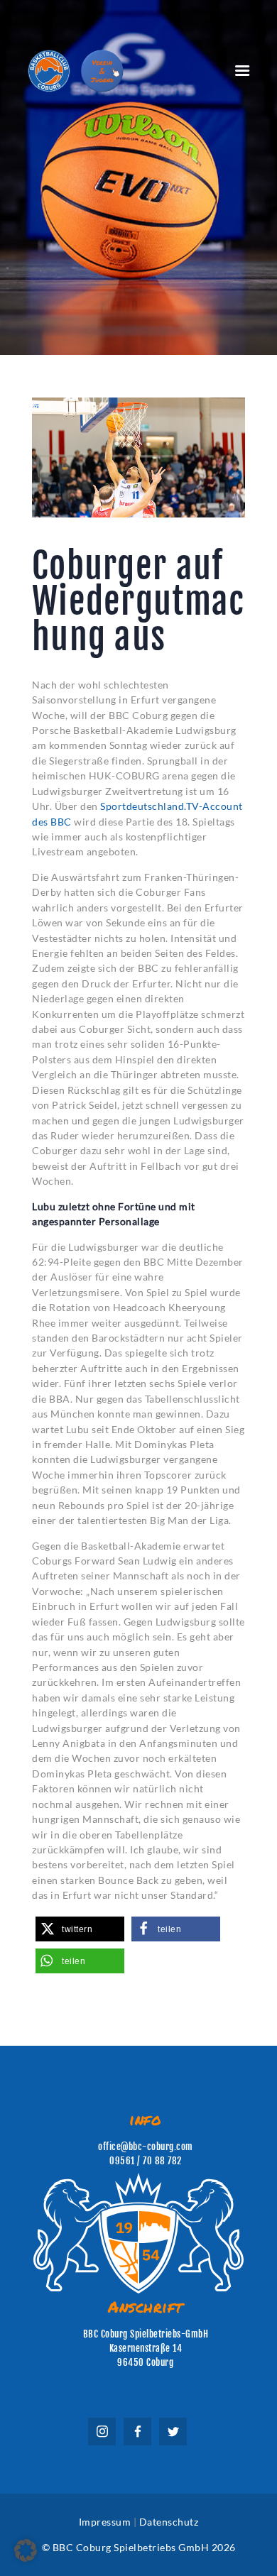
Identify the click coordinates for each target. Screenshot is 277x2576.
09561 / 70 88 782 (146, 2161)
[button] (80, 1929)
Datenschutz (169, 2522)
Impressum (105, 2522)
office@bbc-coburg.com (146, 2147)
